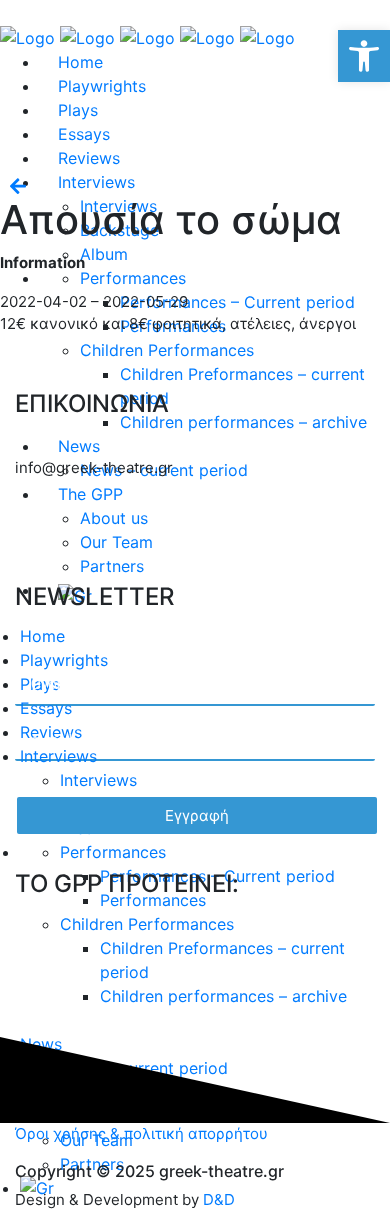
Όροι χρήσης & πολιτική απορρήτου (141, 1133)
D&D (219, 1199)
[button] (364, 56)
